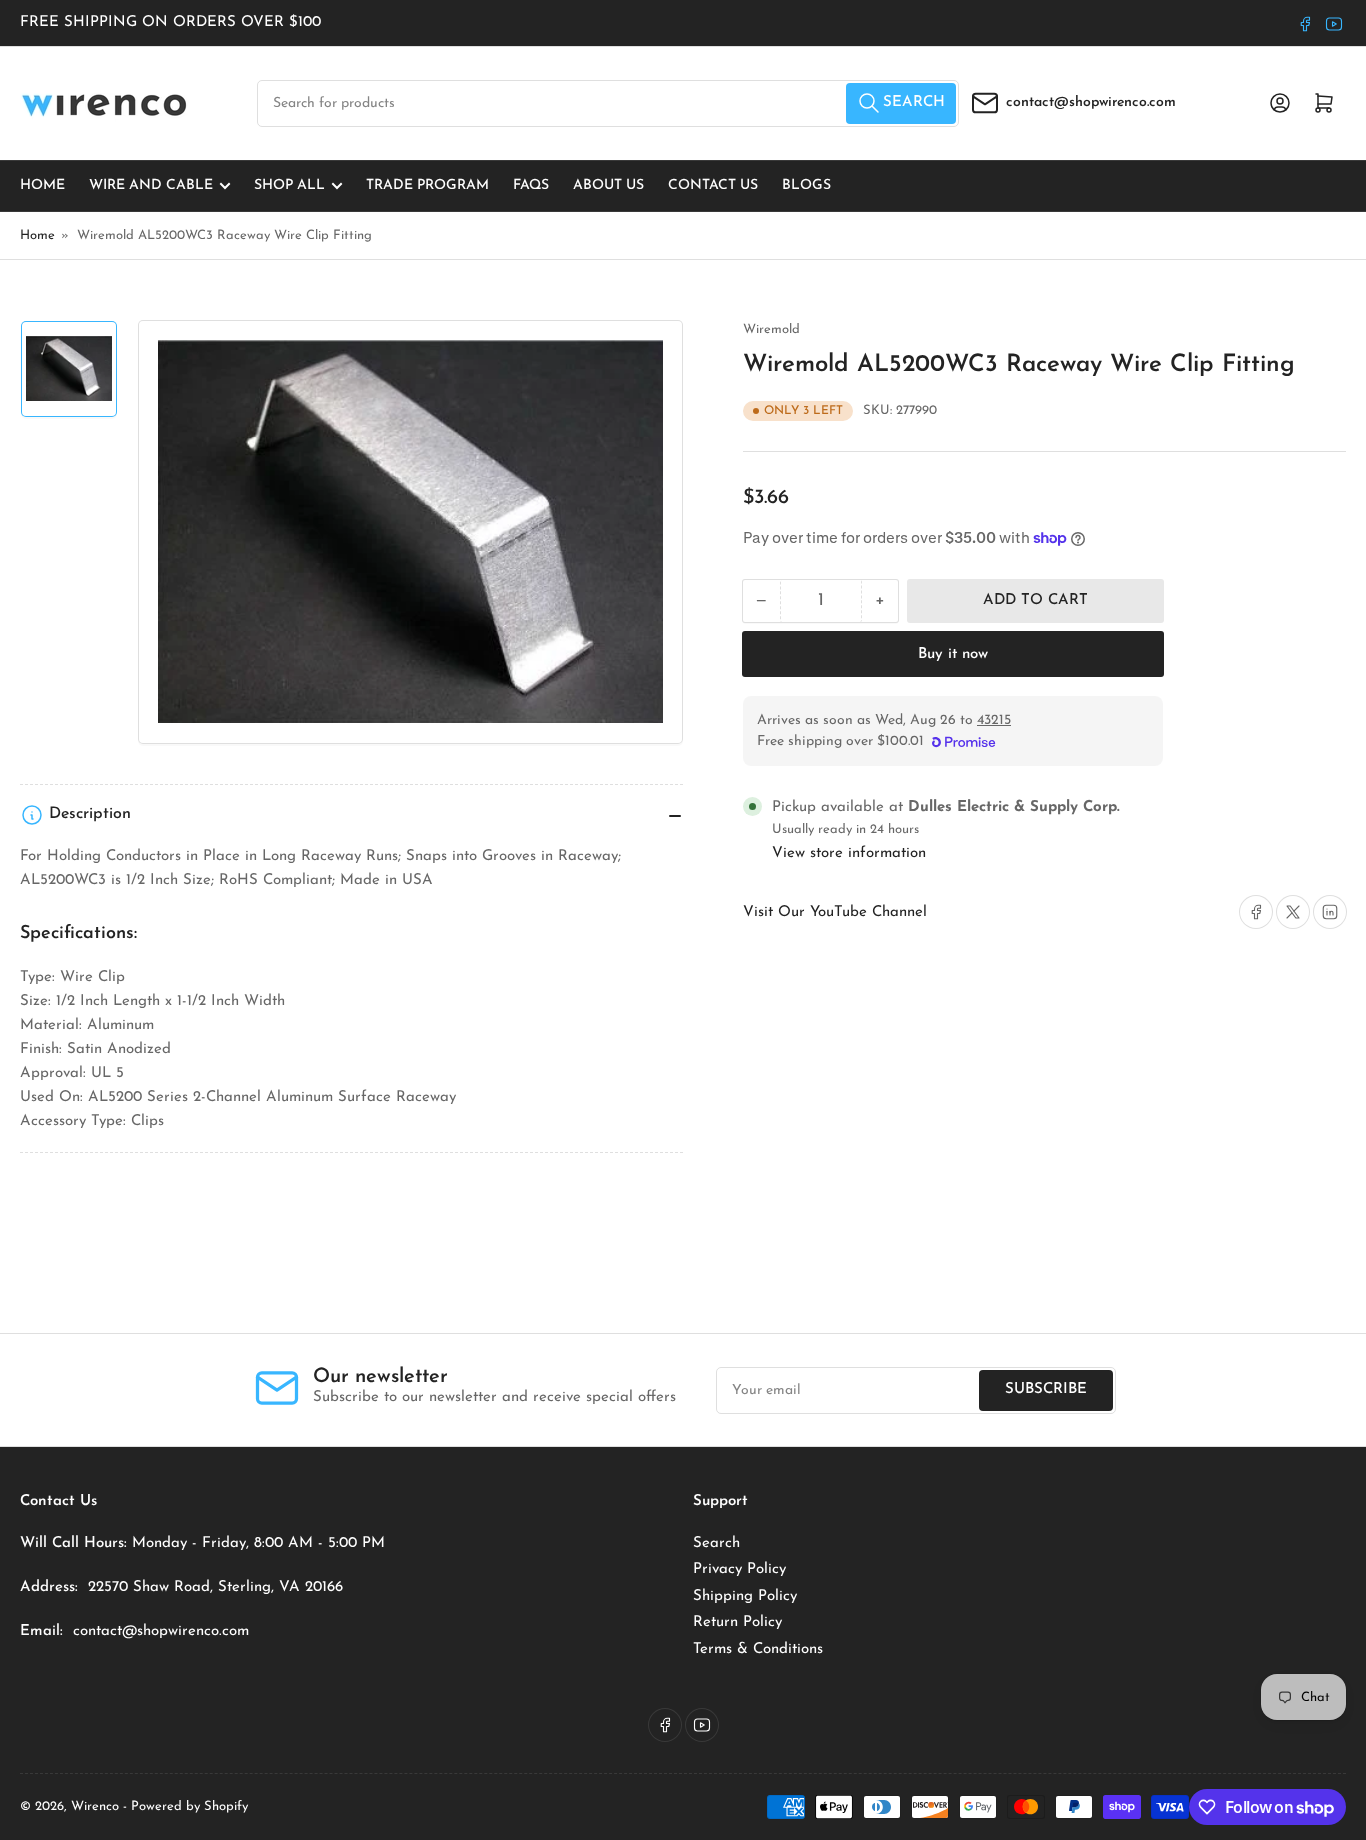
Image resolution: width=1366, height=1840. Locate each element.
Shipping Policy (745, 1596)
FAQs (531, 185)
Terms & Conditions (758, 1649)
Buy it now (953, 654)
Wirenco (95, 1806)
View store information (849, 853)
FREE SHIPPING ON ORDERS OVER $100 (170, 22)
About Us (608, 185)
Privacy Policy (739, 1569)
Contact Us (713, 185)
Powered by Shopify (189, 1806)
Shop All (289, 185)
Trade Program (427, 185)
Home (42, 185)
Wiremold (771, 329)
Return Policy (737, 1622)
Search (716, 1543)
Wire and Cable (151, 185)
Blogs (806, 185)
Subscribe (1046, 1389)
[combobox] (608, 103)
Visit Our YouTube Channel (835, 912)
